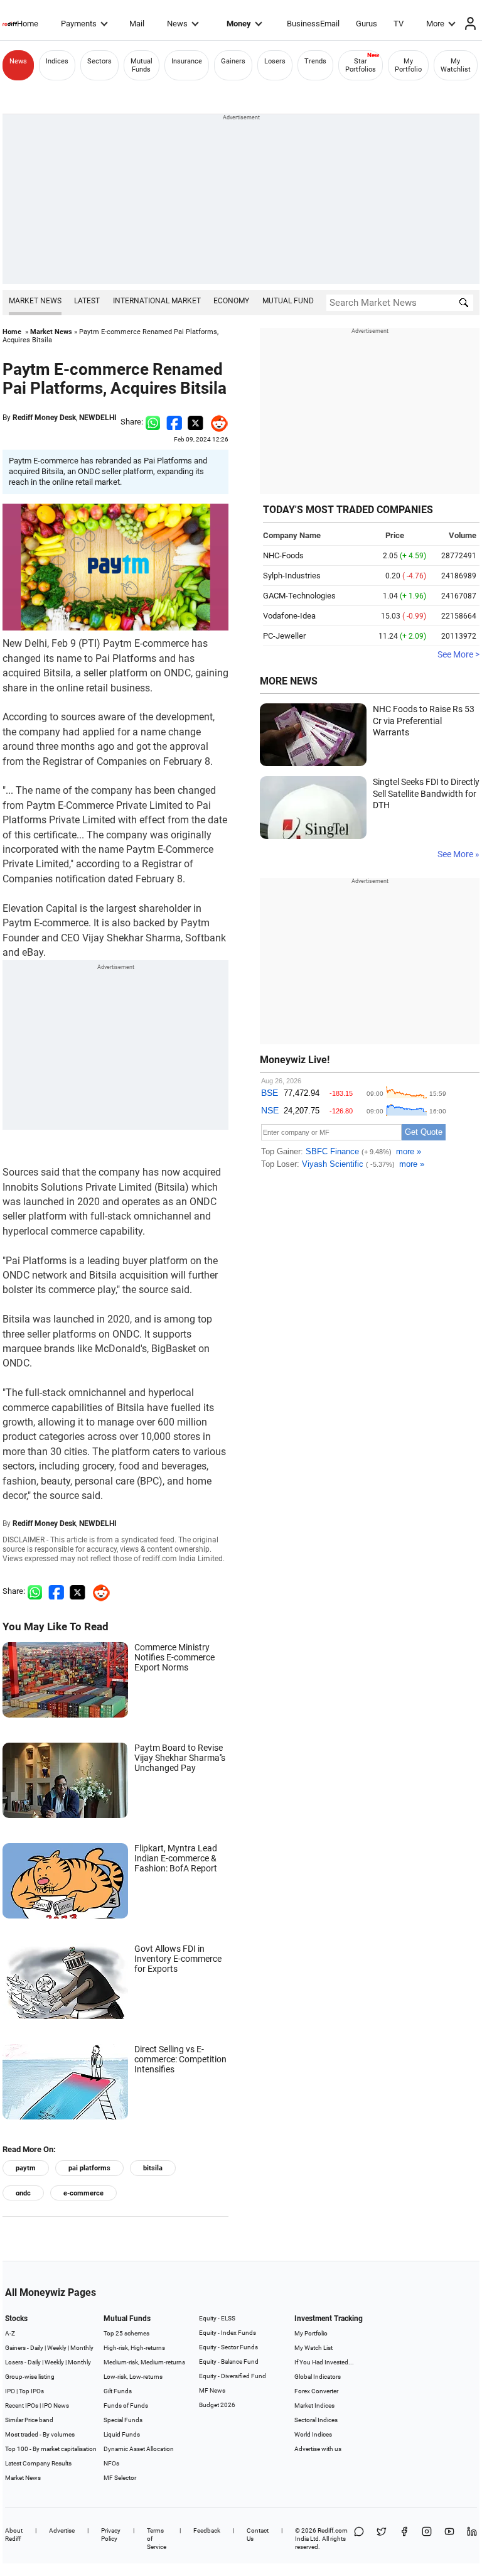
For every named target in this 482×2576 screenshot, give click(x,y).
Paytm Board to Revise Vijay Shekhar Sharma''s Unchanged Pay (180, 1758)
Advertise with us (318, 2449)
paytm (26, 2168)
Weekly (57, 2348)
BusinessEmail (313, 24)
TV (399, 24)
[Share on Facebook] (174, 422)
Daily (37, 2348)
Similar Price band (29, 2420)
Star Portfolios (361, 65)
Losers (275, 61)
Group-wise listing (30, 2377)
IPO (10, 2391)
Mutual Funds (142, 65)
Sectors (99, 61)
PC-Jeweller (284, 636)
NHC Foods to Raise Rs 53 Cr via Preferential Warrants (424, 721)
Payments (79, 24)
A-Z (10, 2333)
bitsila (153, 2168)
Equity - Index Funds (228, 2333)
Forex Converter (316, 2391)
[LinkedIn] (472, 2539)
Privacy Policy (111, 2535)
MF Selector (120, 2478)
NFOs (111, 2463)
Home (28, 24)
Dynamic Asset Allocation (139, 2449)
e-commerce (83, 2193)
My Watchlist (456, 65)
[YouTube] (449, 2539)
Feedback (207, 2530)
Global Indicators (318, 2377)
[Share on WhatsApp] (359, 2539)
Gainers (233, 61)
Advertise (62, 2530)
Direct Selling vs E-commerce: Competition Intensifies (180, 2059)
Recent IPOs (22, 2406)
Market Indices (314, 2406)
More (435, 24)
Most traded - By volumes (40, 2434)
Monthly (82, 2348)
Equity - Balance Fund (229, 2362)
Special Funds (123, 2420)
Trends (315, 61)
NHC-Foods (283, 555)
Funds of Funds (126, 2406)
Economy (231, 301)
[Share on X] (382, 2539)
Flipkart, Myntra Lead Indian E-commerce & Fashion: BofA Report (176, 1858)
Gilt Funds (118, 2391)
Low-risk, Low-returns (133, 2377)
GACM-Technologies (299, 596)
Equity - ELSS (217, 2318)
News (177, 24)
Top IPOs (31, 2391)
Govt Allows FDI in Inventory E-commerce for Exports (178, 1959)
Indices (57, 61)
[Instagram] (427, 2539)
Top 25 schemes (126, 2333)
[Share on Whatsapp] (153, 422)
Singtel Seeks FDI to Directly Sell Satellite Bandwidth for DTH (426, 793)
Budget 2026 (217, 2405)
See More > (458, 654)
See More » (458, 854)
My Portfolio (408, 65)
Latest (87, 301)
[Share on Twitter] (195, 422)
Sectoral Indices (316, 2420)
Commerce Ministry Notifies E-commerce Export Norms (174, 1657)
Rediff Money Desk (44, 418)
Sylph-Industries (292, 576)
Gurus (367, 24)
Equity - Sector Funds (228, 2347)
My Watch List (313, 2348)
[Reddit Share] (216, 422)
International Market (157, 301)
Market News (35, 301)
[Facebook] (404, 2539)
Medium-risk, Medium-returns (144, 2362)
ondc (23, 2193)
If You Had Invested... (324, 2362)
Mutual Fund (288, 301)
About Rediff (14, 2535)
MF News (212, 2390)
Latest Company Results (38, 2463)
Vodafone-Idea (289, 616)
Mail (137, 24)
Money (239, 24)
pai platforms (89, 2168)
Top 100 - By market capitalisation (51, 2449)
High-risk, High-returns (134, 2348)
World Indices (313, 2434)
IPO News (56, 2406)
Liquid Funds (122, 2434)
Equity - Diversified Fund (233, 2376)
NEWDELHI (98, 418)
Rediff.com (333, 2530)
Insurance (187, 61)
